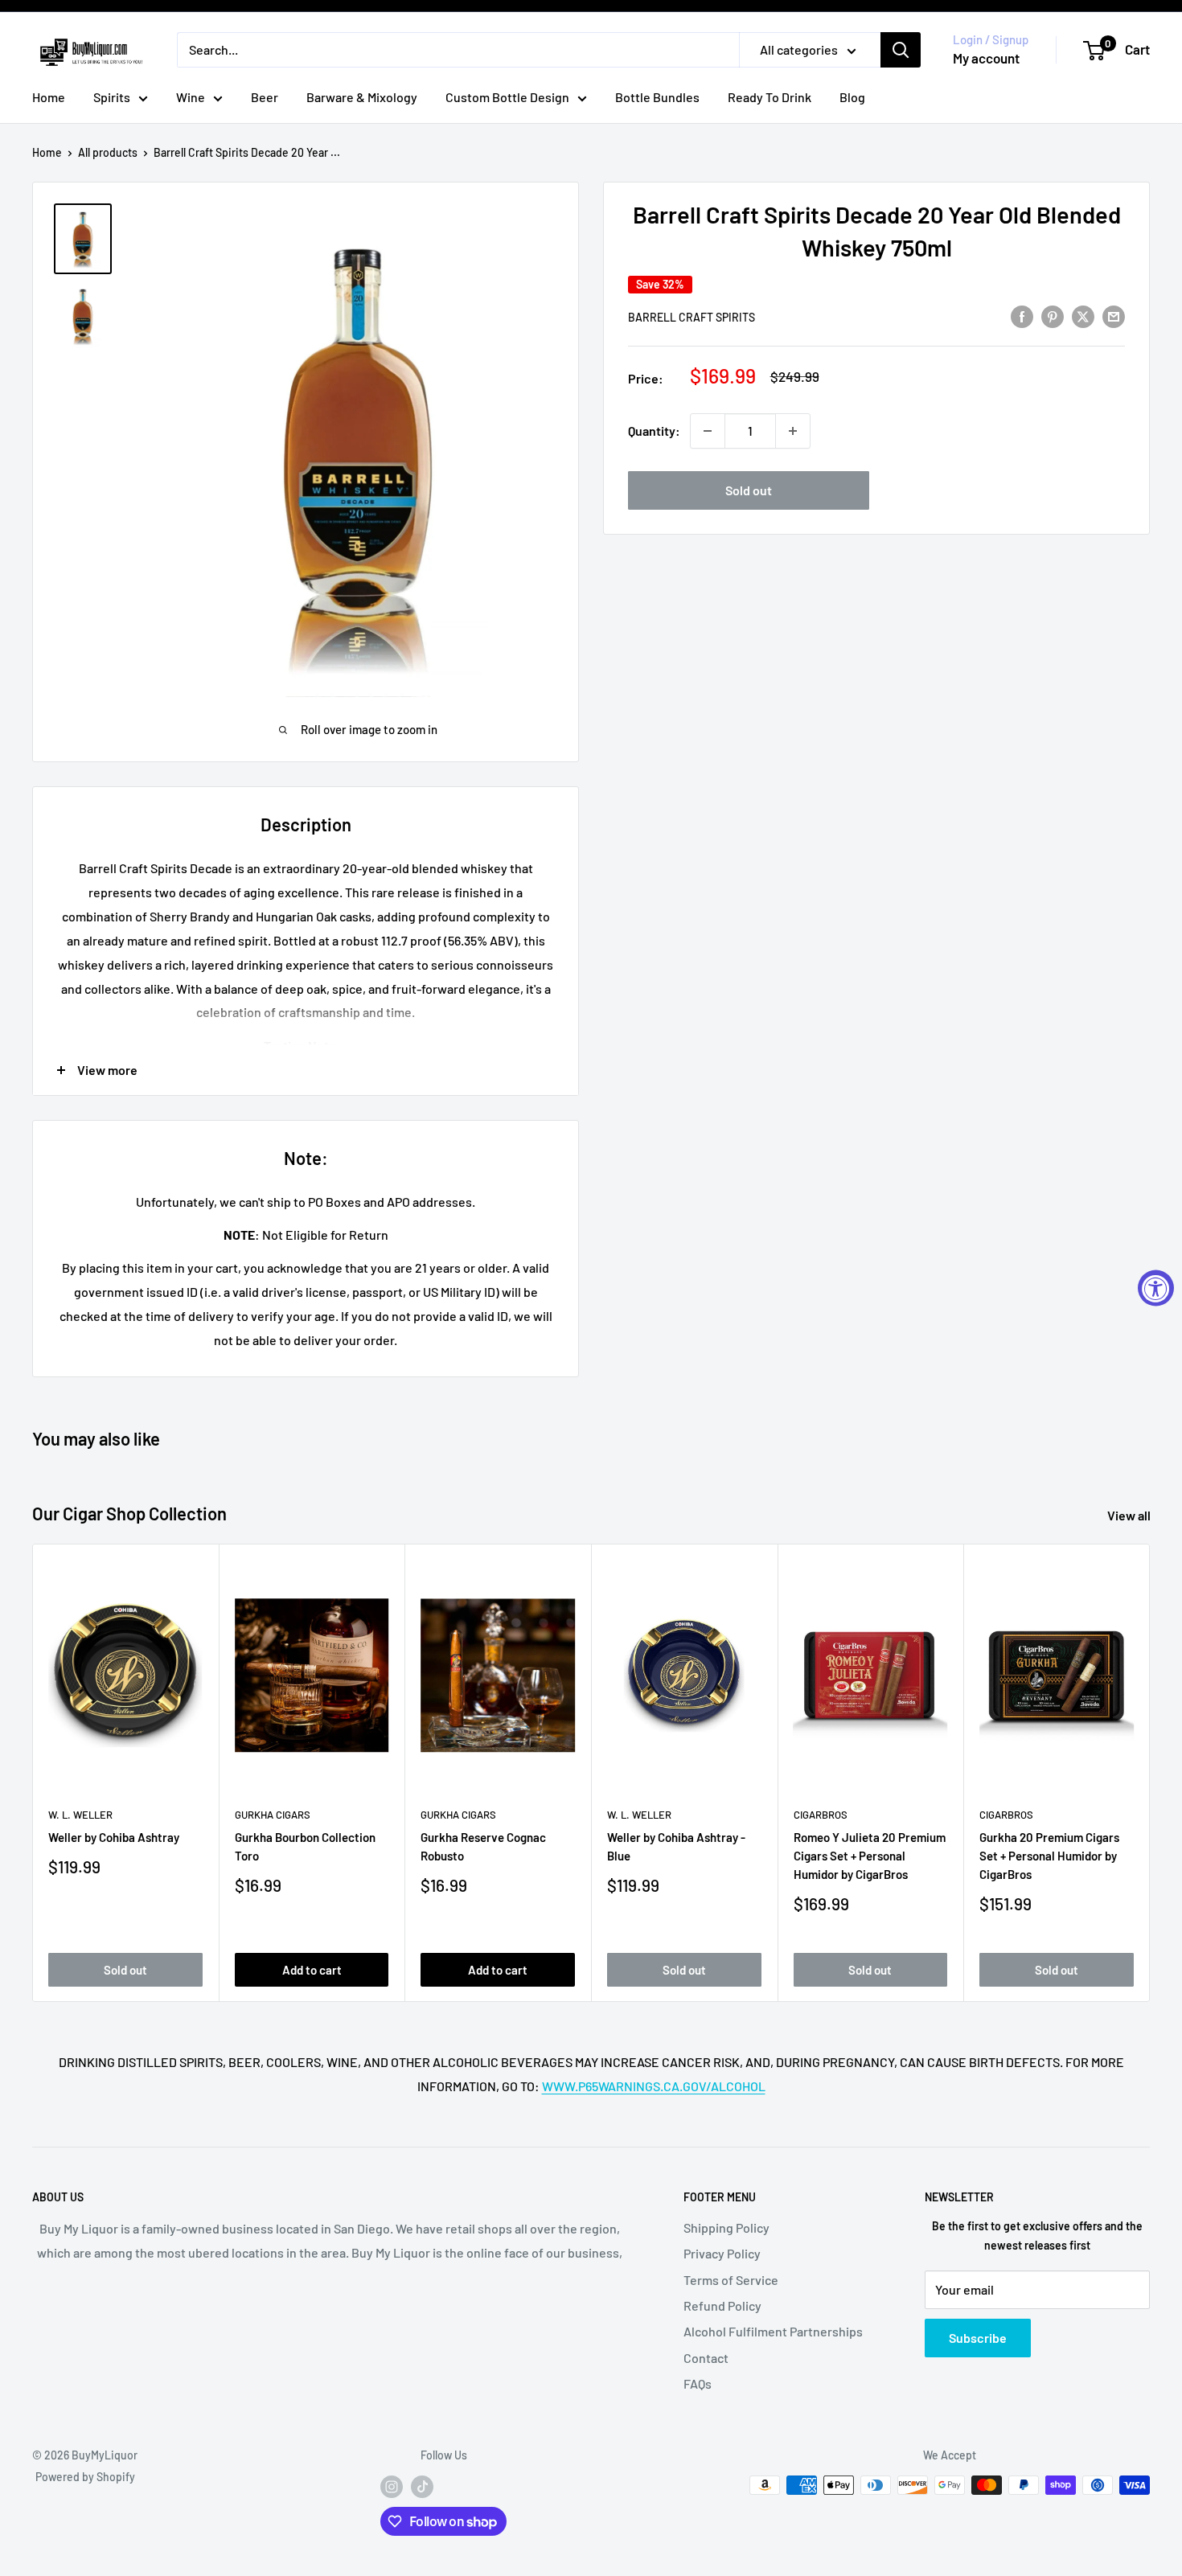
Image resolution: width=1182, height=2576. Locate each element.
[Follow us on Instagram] (392, 2487)
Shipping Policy (726, 2227)
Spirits (112, 97)
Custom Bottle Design (507, 97)
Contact (706, 2358)
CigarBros (821, 1815)
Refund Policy (722, 2305)
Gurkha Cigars (273, 1815)
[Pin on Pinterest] (1053, 316)
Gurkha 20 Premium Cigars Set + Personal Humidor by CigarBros (1049, 1855)
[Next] (1150, 1772)
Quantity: (654, 431)
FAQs (698, 2383)
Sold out (749, 490)
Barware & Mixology (362, 97)
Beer (265, 97)
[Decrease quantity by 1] (708, 431)
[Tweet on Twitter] (1083, 316)
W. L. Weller (80, 1815)
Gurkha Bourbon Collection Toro (305, 1846)
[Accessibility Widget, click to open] (1156, 1288)
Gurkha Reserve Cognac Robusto (483, 1846)
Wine (191, 97)
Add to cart (312, 1969)
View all (1130, 1515)
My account (986, 58)
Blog (852, 97)
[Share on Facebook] (1022, 316)
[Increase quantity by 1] (793, 431)
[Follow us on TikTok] (422, 2487)
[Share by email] (1114, 316)
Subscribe (978, 2338)
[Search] (901, 50)
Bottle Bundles (657, 97)
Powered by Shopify (85, 2477)
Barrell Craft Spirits (692, 317)
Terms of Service (731, 2280)
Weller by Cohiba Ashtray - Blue (676, 1846)
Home (49, 97)
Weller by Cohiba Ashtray (114, 1836)
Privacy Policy (722, 2253)
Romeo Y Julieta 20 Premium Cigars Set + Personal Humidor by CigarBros (870, 1855)
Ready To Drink (770, 97)
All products (108, 152)
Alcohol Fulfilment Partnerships (773, 2331)
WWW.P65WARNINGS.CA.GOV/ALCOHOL (654, 2086)
